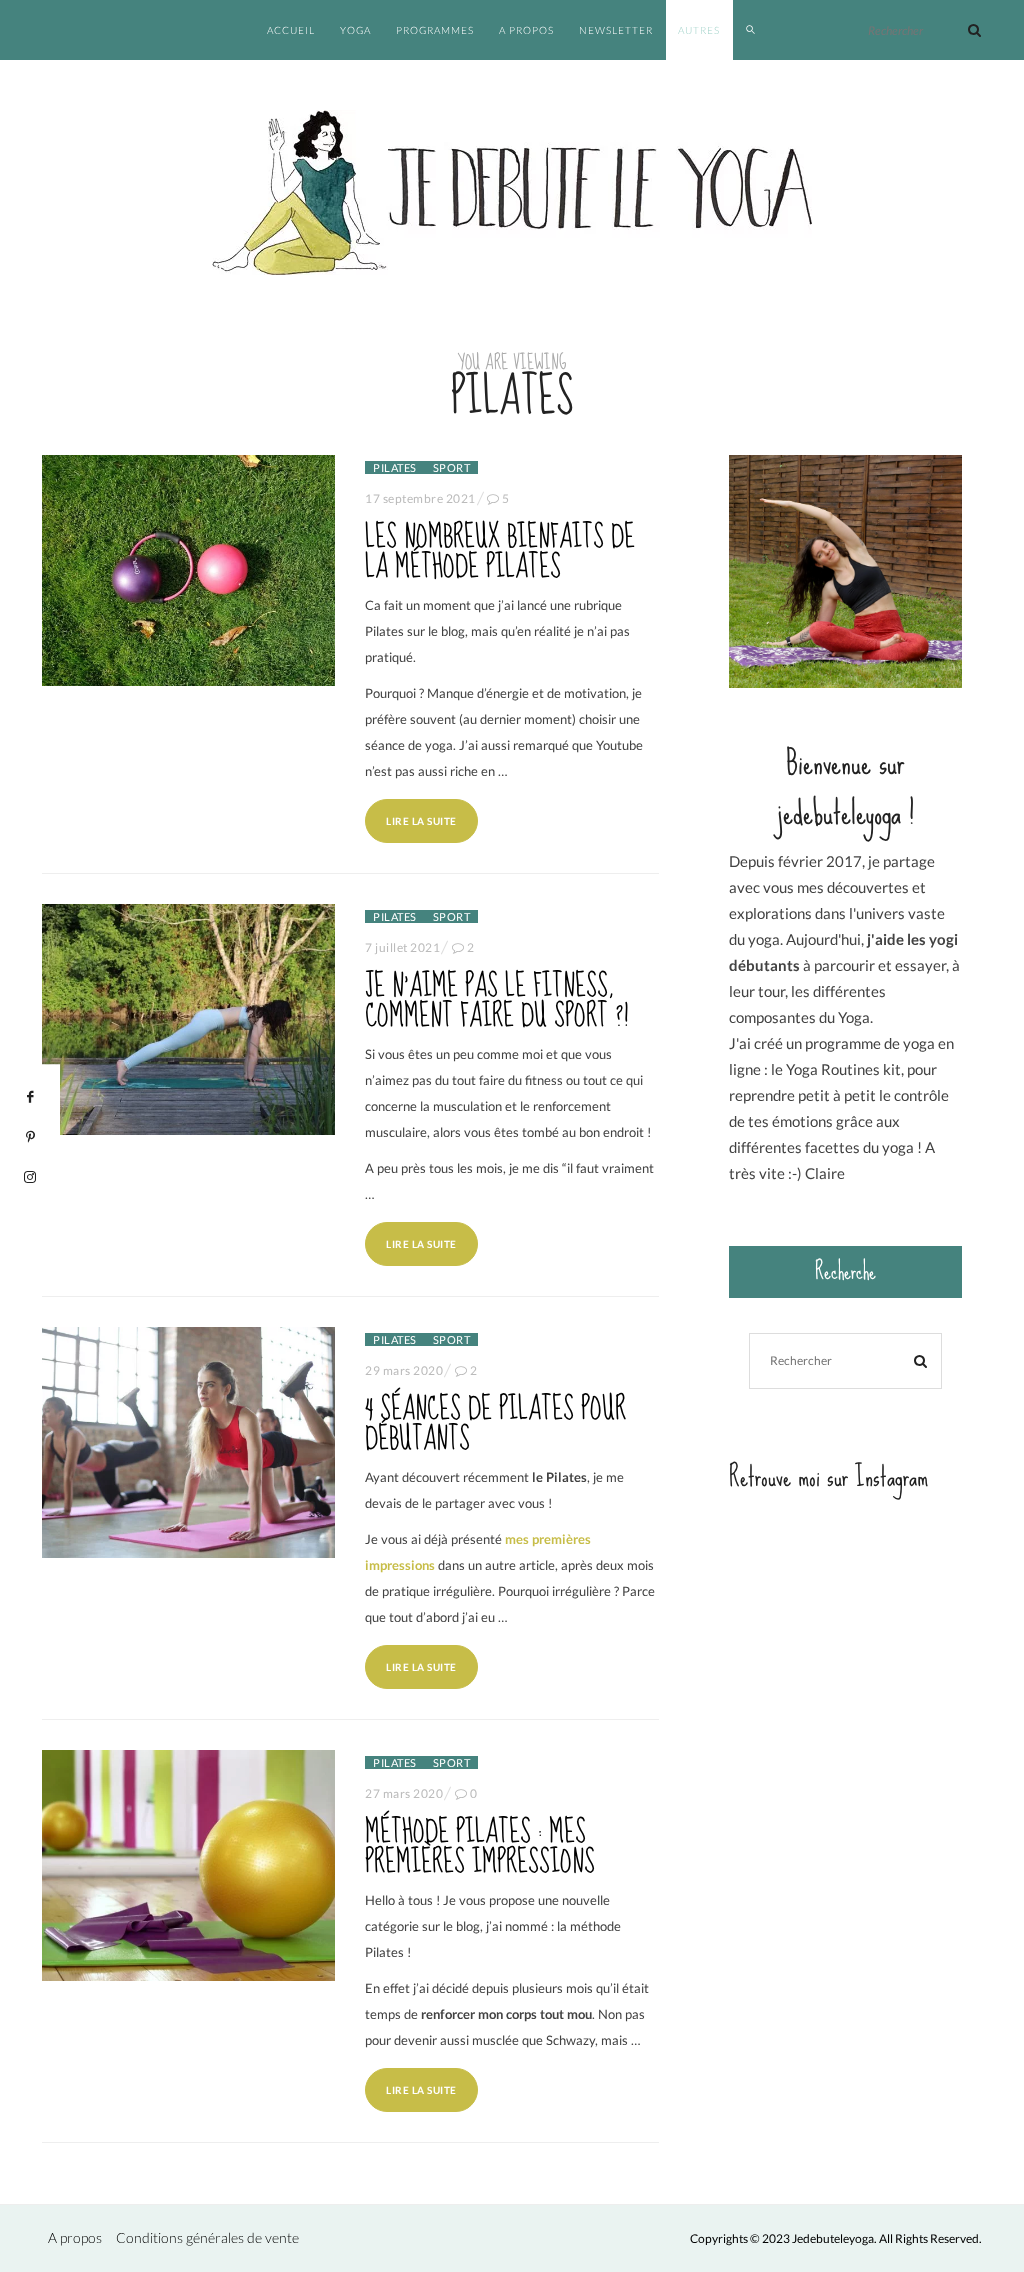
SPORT (452, 467)
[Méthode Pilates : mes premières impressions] (188, 1865)
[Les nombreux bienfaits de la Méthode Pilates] (188, 570)
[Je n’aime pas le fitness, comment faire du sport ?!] (188, 1019)
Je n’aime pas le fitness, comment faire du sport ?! (496, 1001)
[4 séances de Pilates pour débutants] (188, 1442)
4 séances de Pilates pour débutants (495, 1424)
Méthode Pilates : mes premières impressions (480, 1847)
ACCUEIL (291, 30)
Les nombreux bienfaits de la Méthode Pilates (500, 552)
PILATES (395, 467)
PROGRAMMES (435, 30)
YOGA (355, 30)
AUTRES (699, 30)
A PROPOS (526, 30)
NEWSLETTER (616, 30)
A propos (75, 2237)
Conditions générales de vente (207, 2237)
